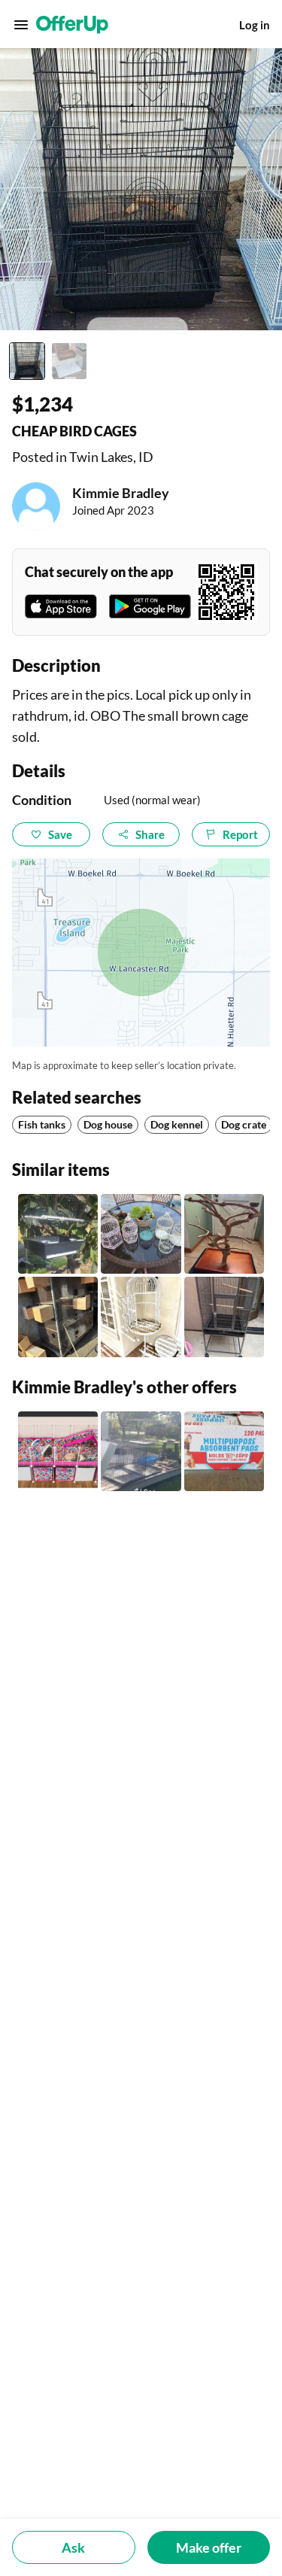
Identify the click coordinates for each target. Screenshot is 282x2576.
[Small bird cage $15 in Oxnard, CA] (58, 1234)
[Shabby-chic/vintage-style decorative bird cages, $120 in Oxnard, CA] (141, 1234)
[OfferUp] (72, 25)
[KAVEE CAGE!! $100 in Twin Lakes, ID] (58, 1451)
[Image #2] (69, 361)
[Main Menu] (21, 25)
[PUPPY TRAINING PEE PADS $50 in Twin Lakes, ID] (224, 1451)
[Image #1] (27, 361)
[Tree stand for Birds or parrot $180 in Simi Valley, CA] (224, 1234)
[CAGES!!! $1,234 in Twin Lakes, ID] (141, 1451)
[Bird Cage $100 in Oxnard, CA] (58, 1317)
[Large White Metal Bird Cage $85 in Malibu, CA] (141, 1317)
